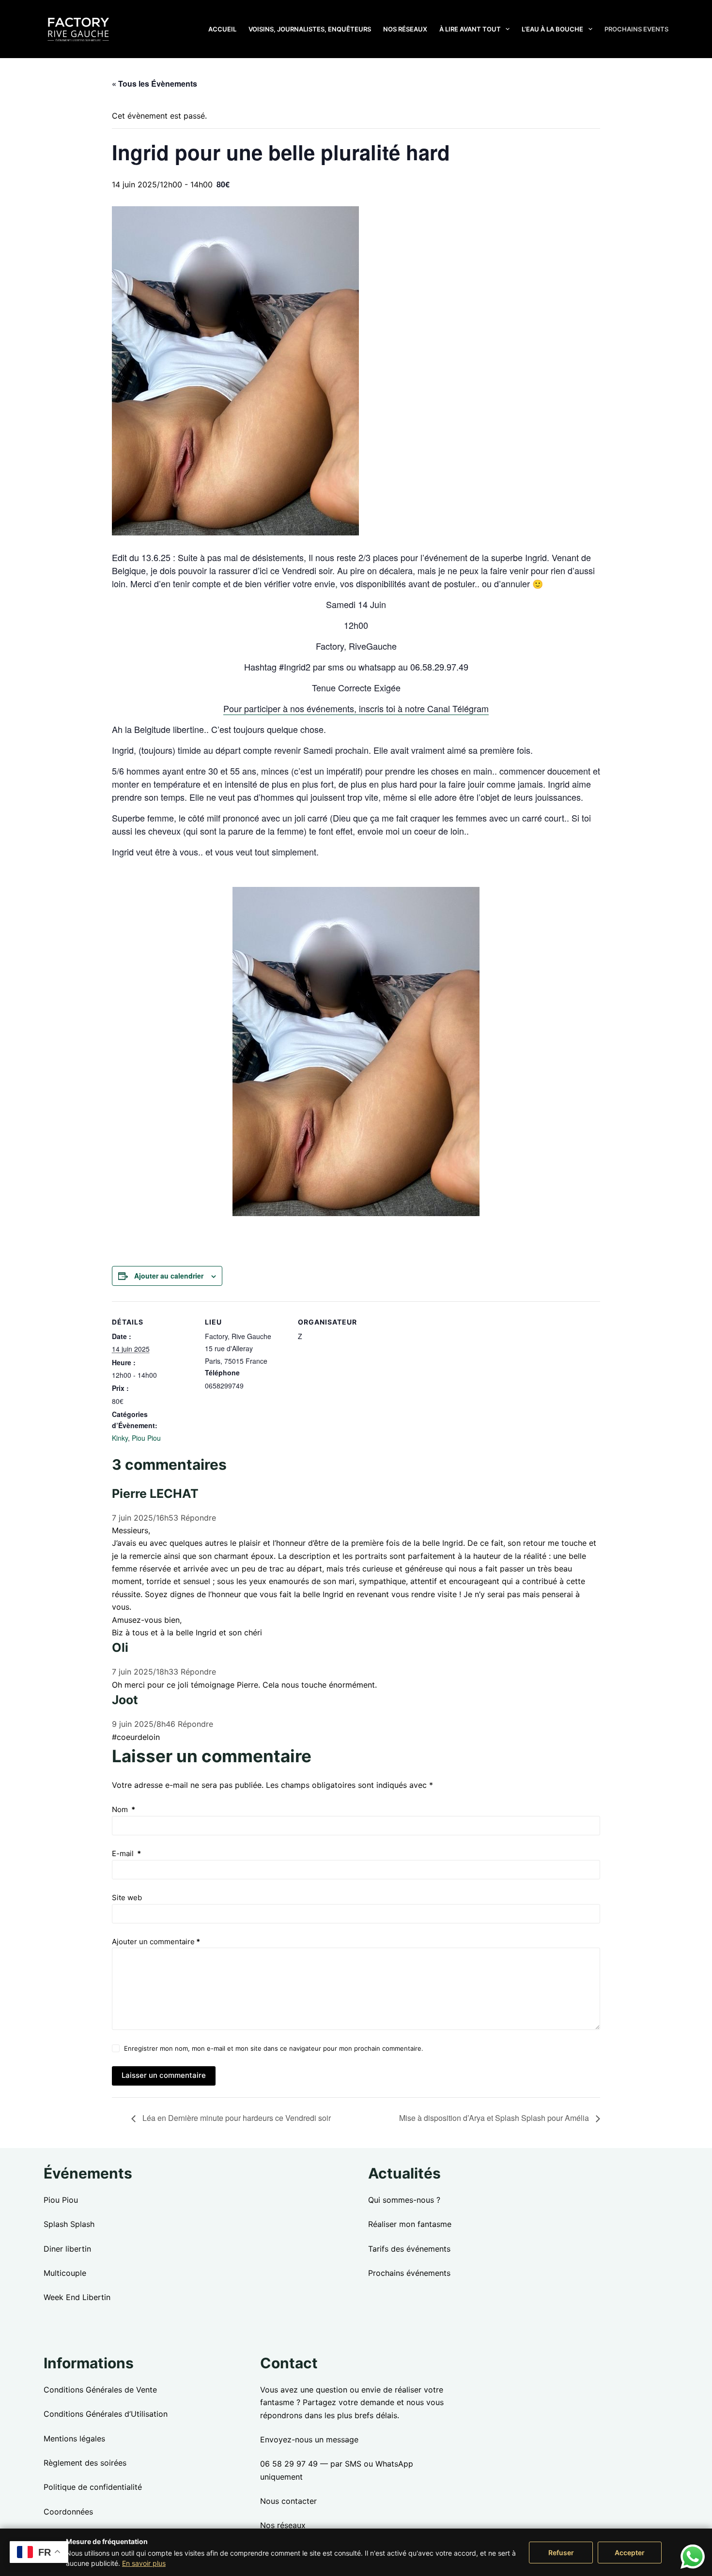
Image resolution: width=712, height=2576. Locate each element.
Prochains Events (636, 29)
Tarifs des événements (409, 2249)
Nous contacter (288, 2501)
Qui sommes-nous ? (404, 2200)
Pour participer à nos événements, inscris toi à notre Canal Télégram (356, 708)
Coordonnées (68, 2512)
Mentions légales (74, 2439)
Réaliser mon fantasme (410, 2224)
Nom (124, 1809)
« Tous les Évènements (155, 84)
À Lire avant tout (470, 29)
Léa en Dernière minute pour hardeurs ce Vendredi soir (236, 2118)
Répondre (198, 1518)
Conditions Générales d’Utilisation (106, 2414)
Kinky (120, 1438)
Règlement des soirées (85, 2463)
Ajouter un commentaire (156, 1942)
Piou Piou (146, 1438)
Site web (127, 1898)
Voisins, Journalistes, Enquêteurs (310, 29)
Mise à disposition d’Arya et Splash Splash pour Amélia (495, 2118)
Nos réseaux (405, 29)
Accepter (630, 2553)
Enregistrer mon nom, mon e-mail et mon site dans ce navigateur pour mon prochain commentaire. (274, 2048)
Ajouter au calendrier (169, 1276)
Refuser (561, 2553)
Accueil (222, 29)
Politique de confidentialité (93, 2487)
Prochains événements (409, 2273)
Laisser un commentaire (164, 2075)
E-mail (126, 1853)
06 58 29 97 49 (289, 2464)
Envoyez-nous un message (309, 2439)
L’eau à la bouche (552, 29)
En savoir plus (144, 2563)
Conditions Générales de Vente (100, 2390)
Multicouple (65, 2273)
